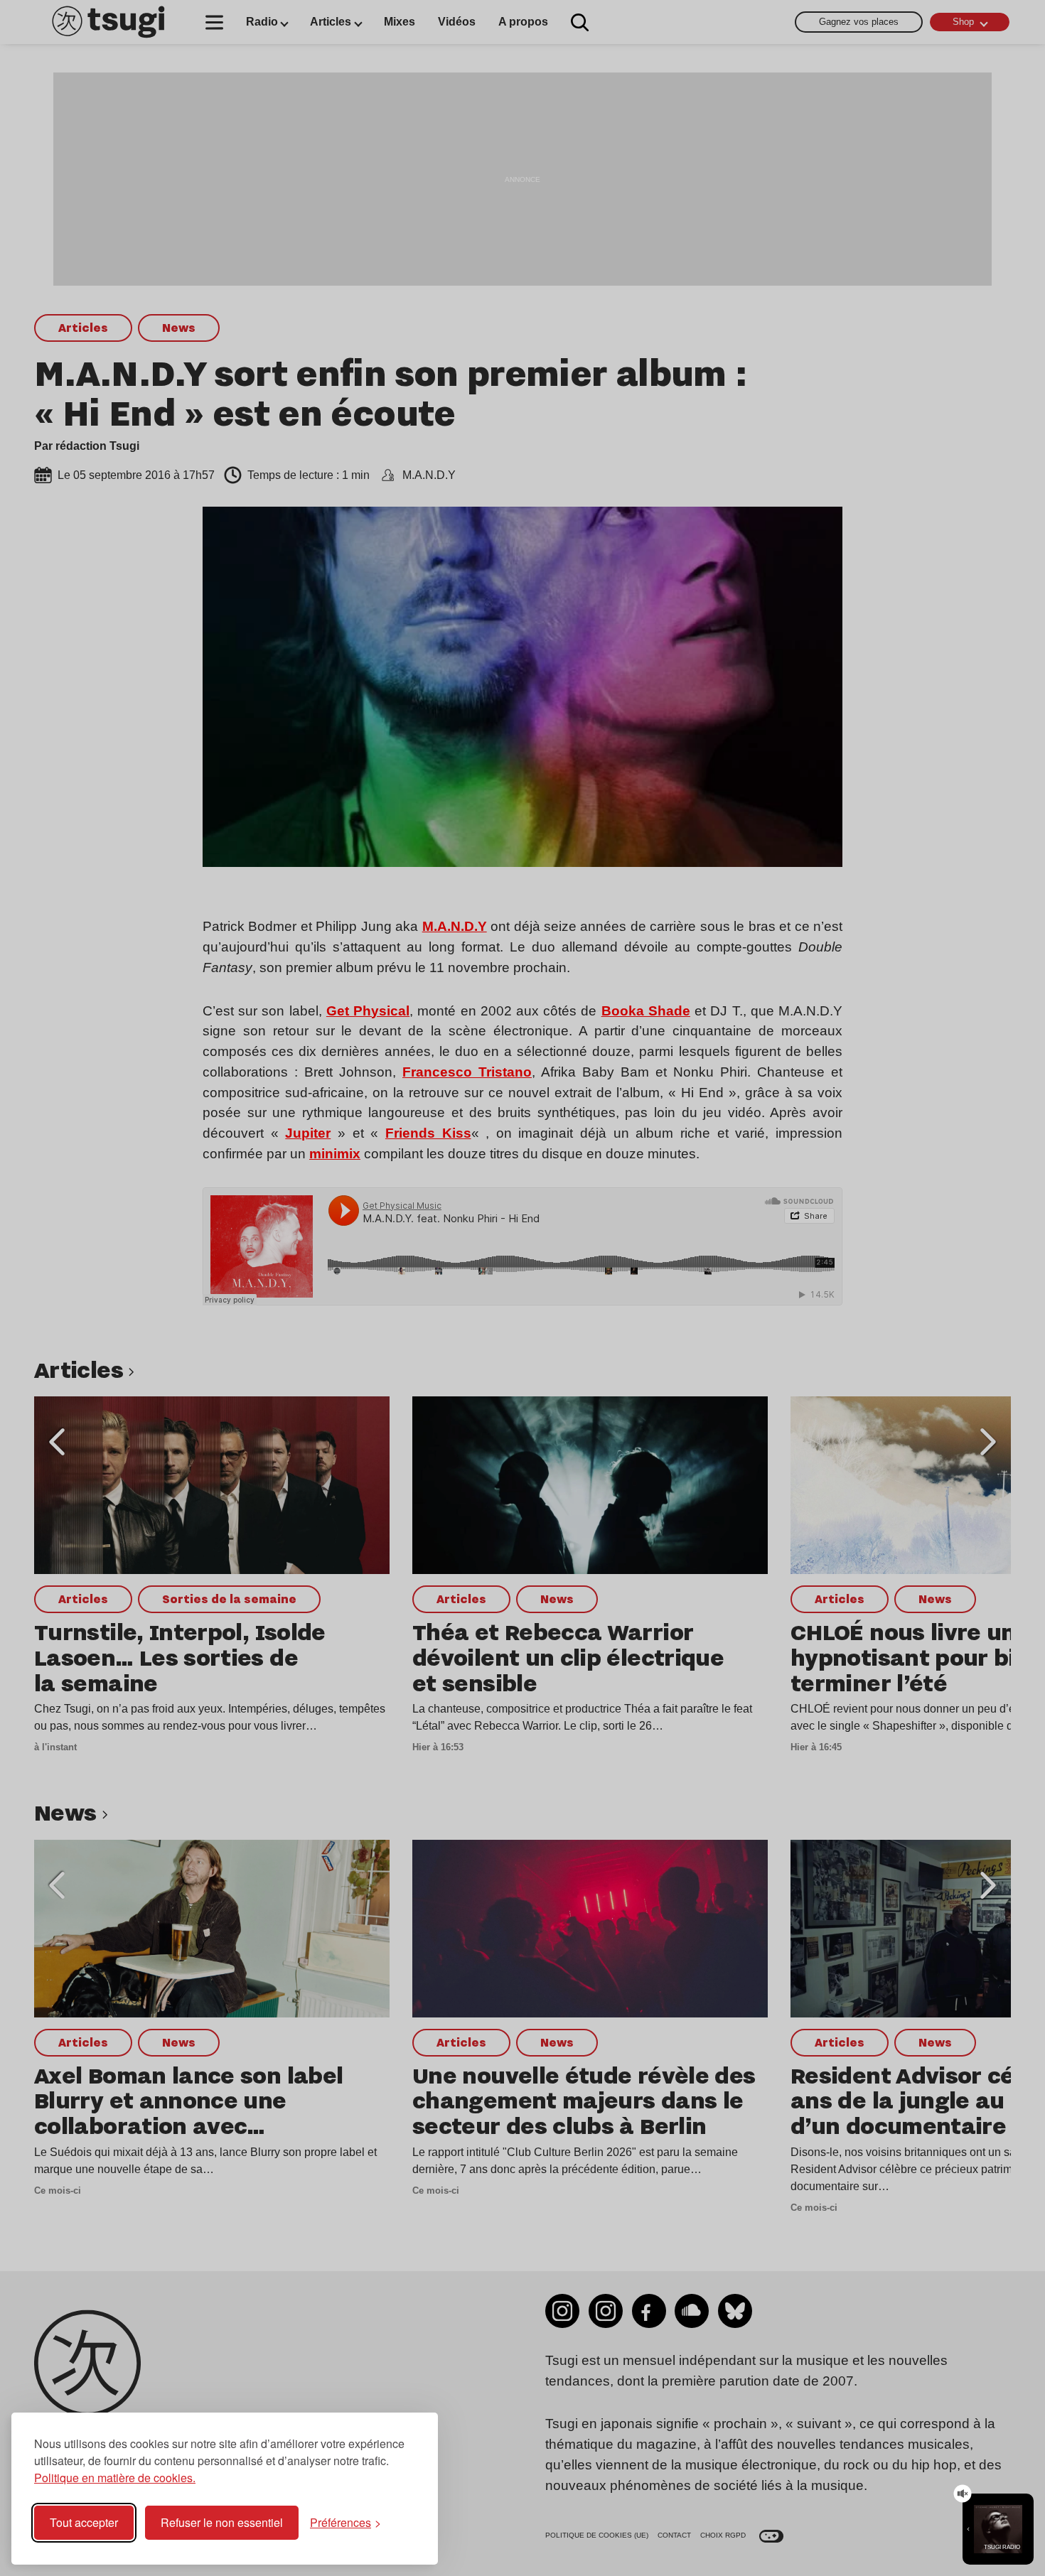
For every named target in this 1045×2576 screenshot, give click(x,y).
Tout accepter (84, 2522)
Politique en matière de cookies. (115, 2478)
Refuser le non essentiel (222, 2522)
